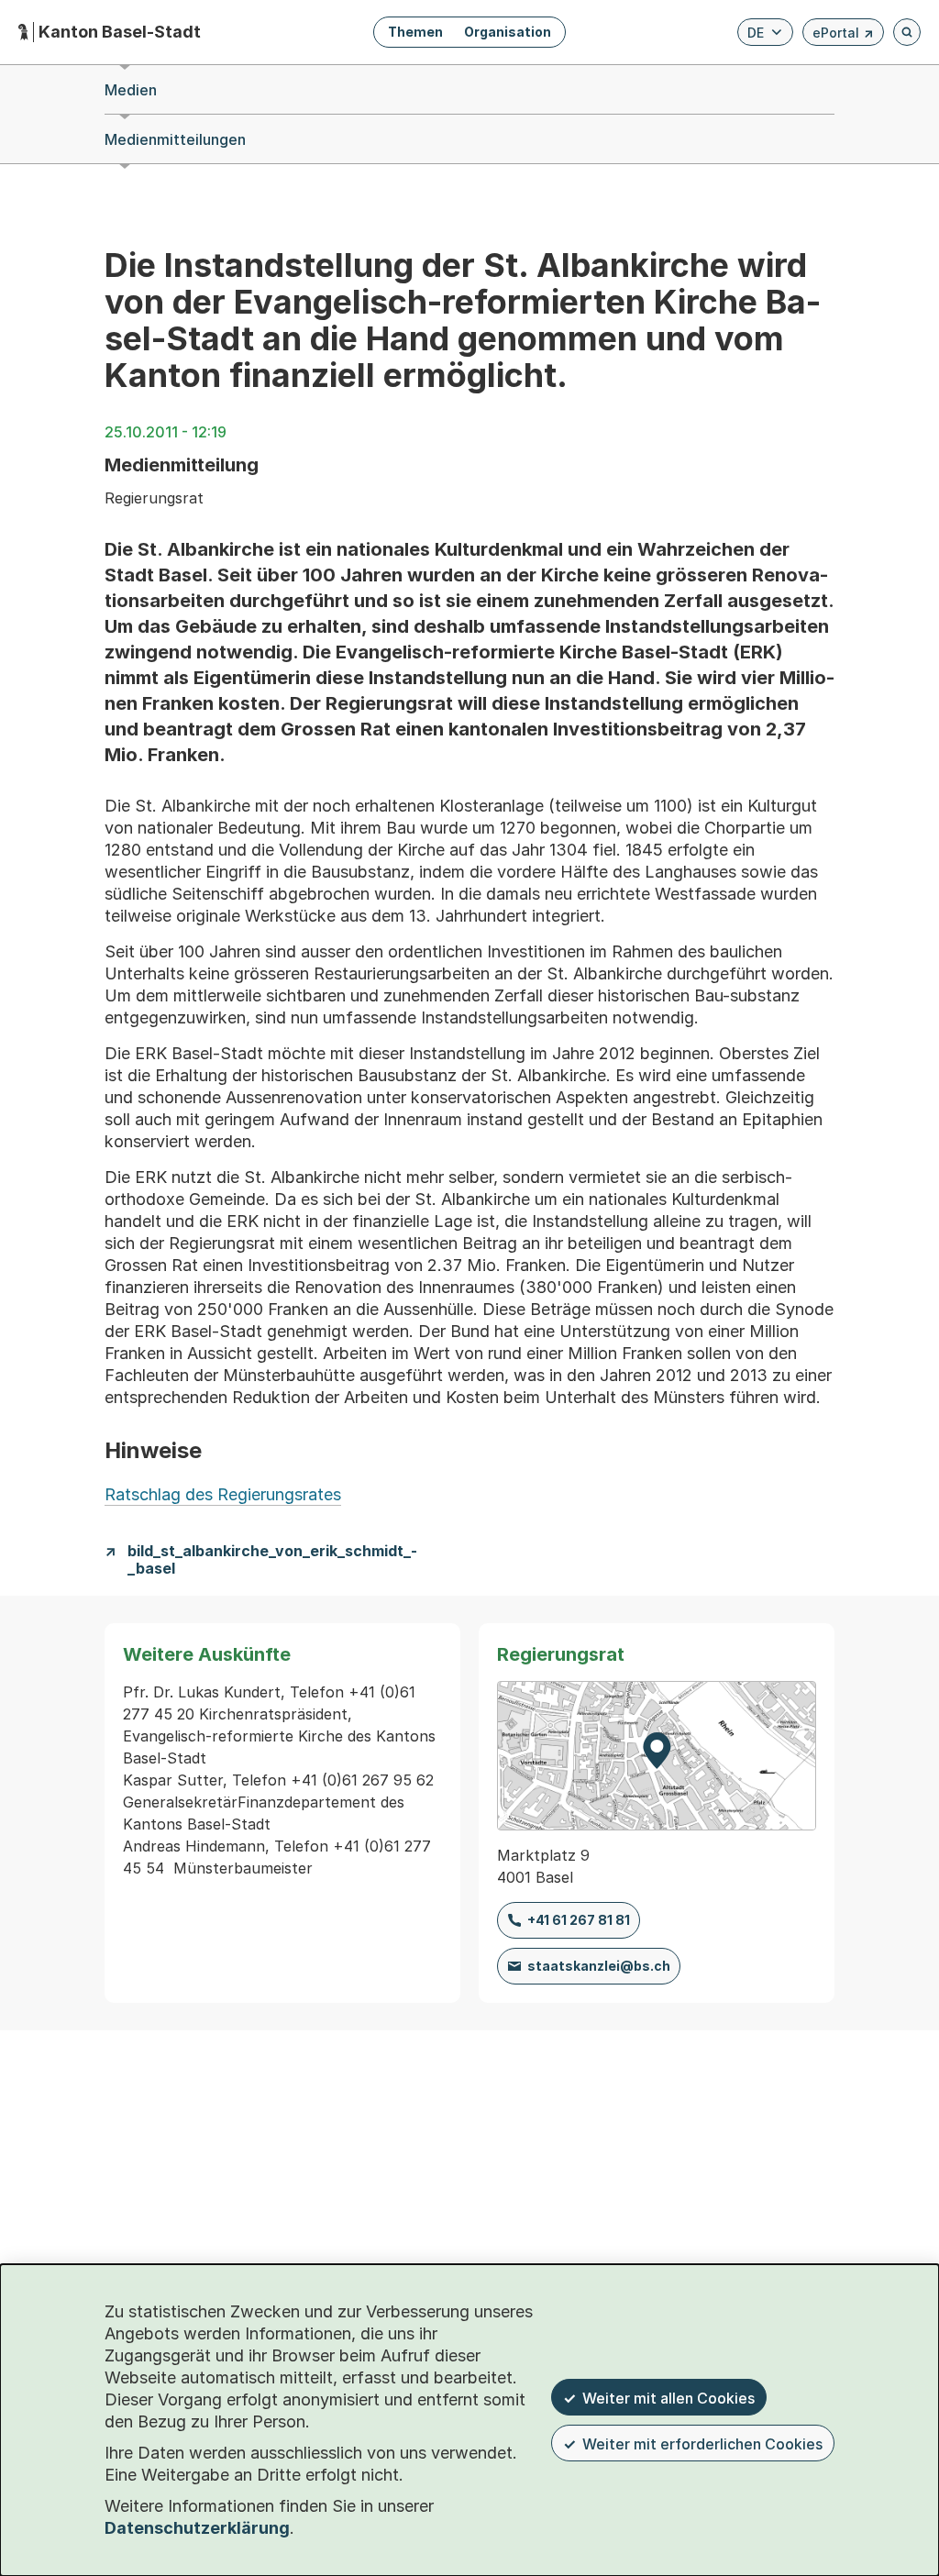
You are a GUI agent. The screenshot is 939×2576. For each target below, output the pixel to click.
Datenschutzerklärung (197, 2528)
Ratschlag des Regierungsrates (223, 1494)
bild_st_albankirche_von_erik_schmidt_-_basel (272, 1560)
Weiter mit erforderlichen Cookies (702, 2444)
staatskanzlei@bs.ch (599, 1966)
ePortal (843, 35)
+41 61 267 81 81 (579, 1920)
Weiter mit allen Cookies (668, 2398)
